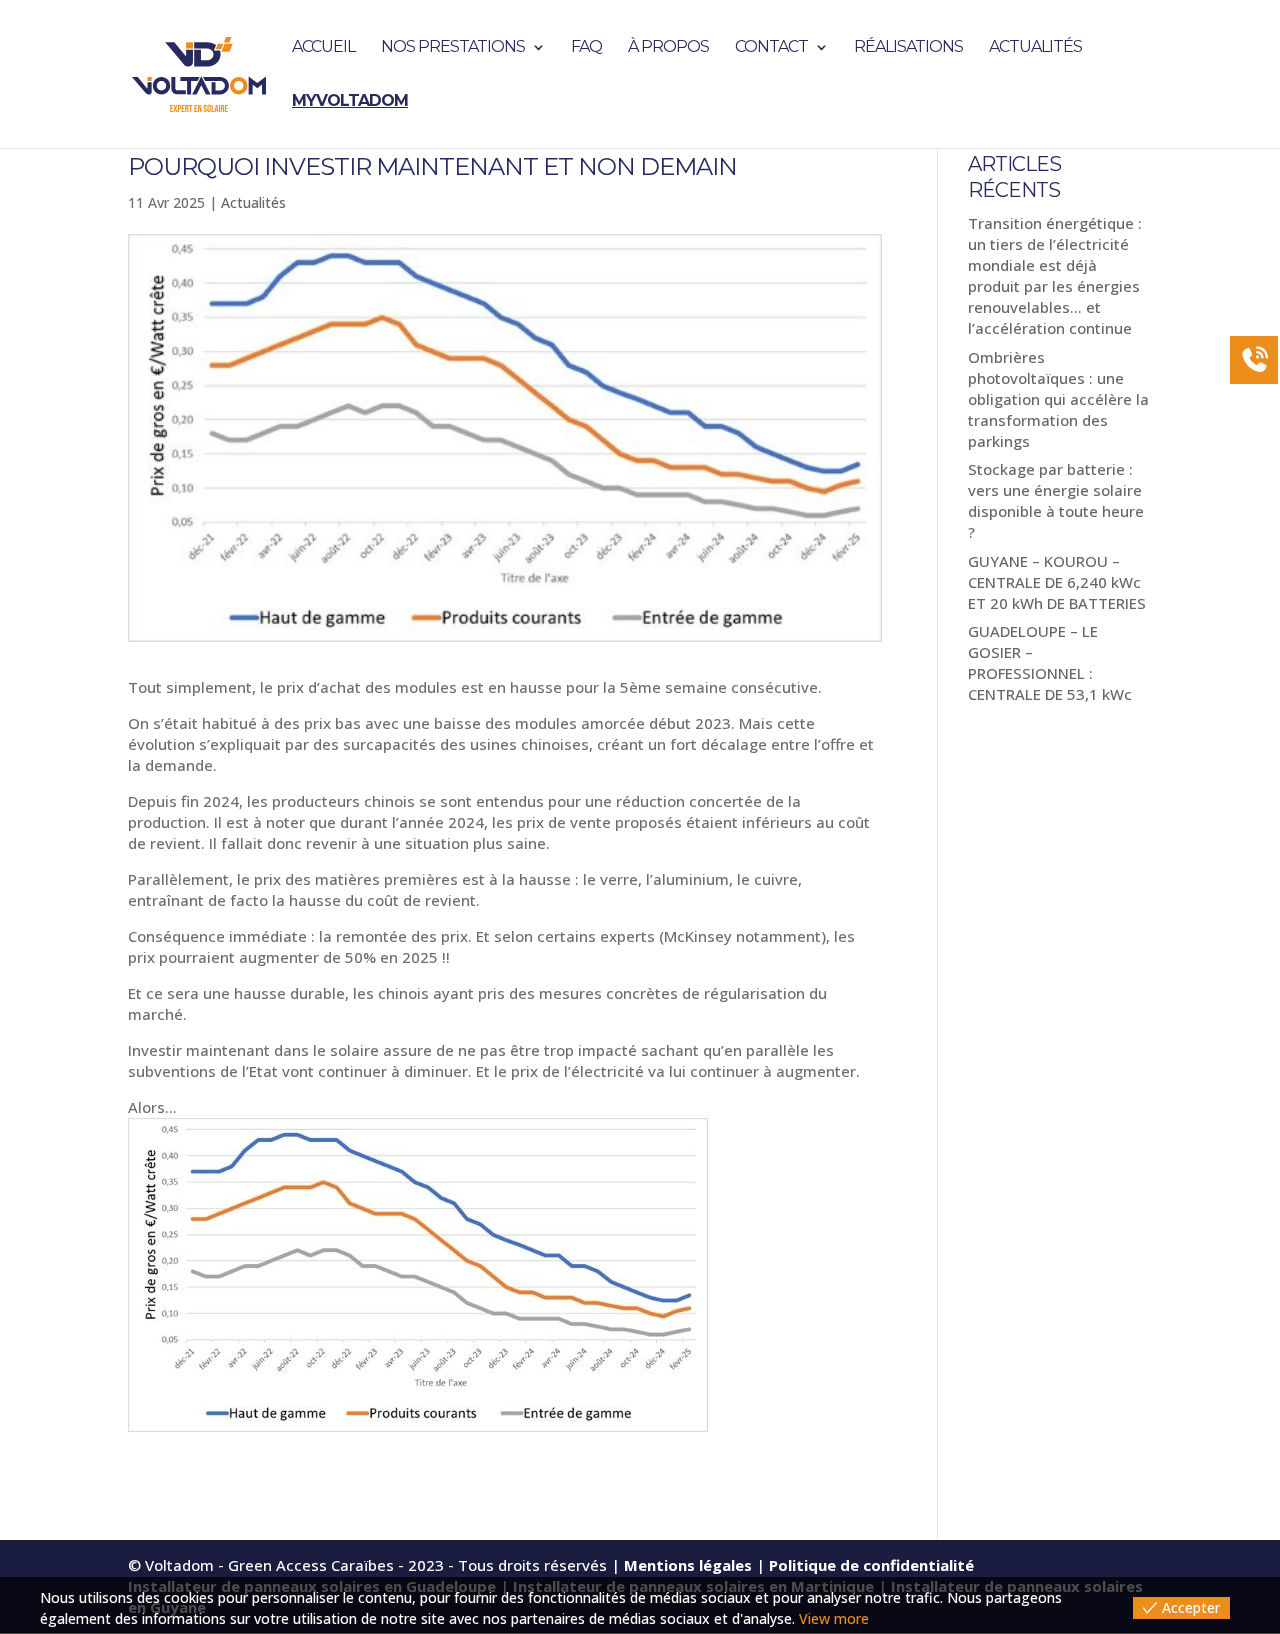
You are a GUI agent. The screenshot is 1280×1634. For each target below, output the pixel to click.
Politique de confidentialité (871, 1565)
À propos (668, 48)
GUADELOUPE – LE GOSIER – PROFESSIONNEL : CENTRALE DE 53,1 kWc (1050, 662)
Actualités (1035, 48)
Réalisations (908, 48)
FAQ (586, 48)
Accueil (323, 48)
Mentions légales (688, 1565)
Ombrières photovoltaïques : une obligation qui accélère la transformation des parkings (1058, 399)
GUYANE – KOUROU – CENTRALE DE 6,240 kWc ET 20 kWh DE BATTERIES (1057, 582)
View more (834, 1618)
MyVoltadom (350, 102)
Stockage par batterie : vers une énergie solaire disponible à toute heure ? (1056, 500)
